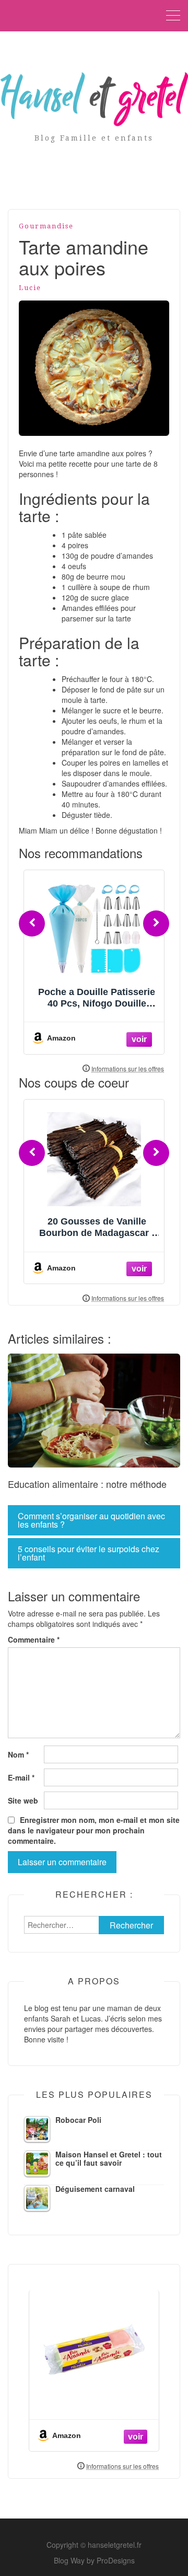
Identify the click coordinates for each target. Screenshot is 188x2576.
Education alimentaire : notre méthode (87, 1484)
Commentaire (34, 1639)
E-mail (21, 1777)
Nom (18, 1754)
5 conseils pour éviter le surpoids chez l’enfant (89, 1553)
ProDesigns (116, 2560)
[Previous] (32, 923)
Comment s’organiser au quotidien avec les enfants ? (91, 1520)
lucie (30, 288)
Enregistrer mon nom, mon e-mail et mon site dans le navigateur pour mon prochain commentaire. (94, 1830)
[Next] (156, 923)
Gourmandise (46, 226)
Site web (23, 1800)
